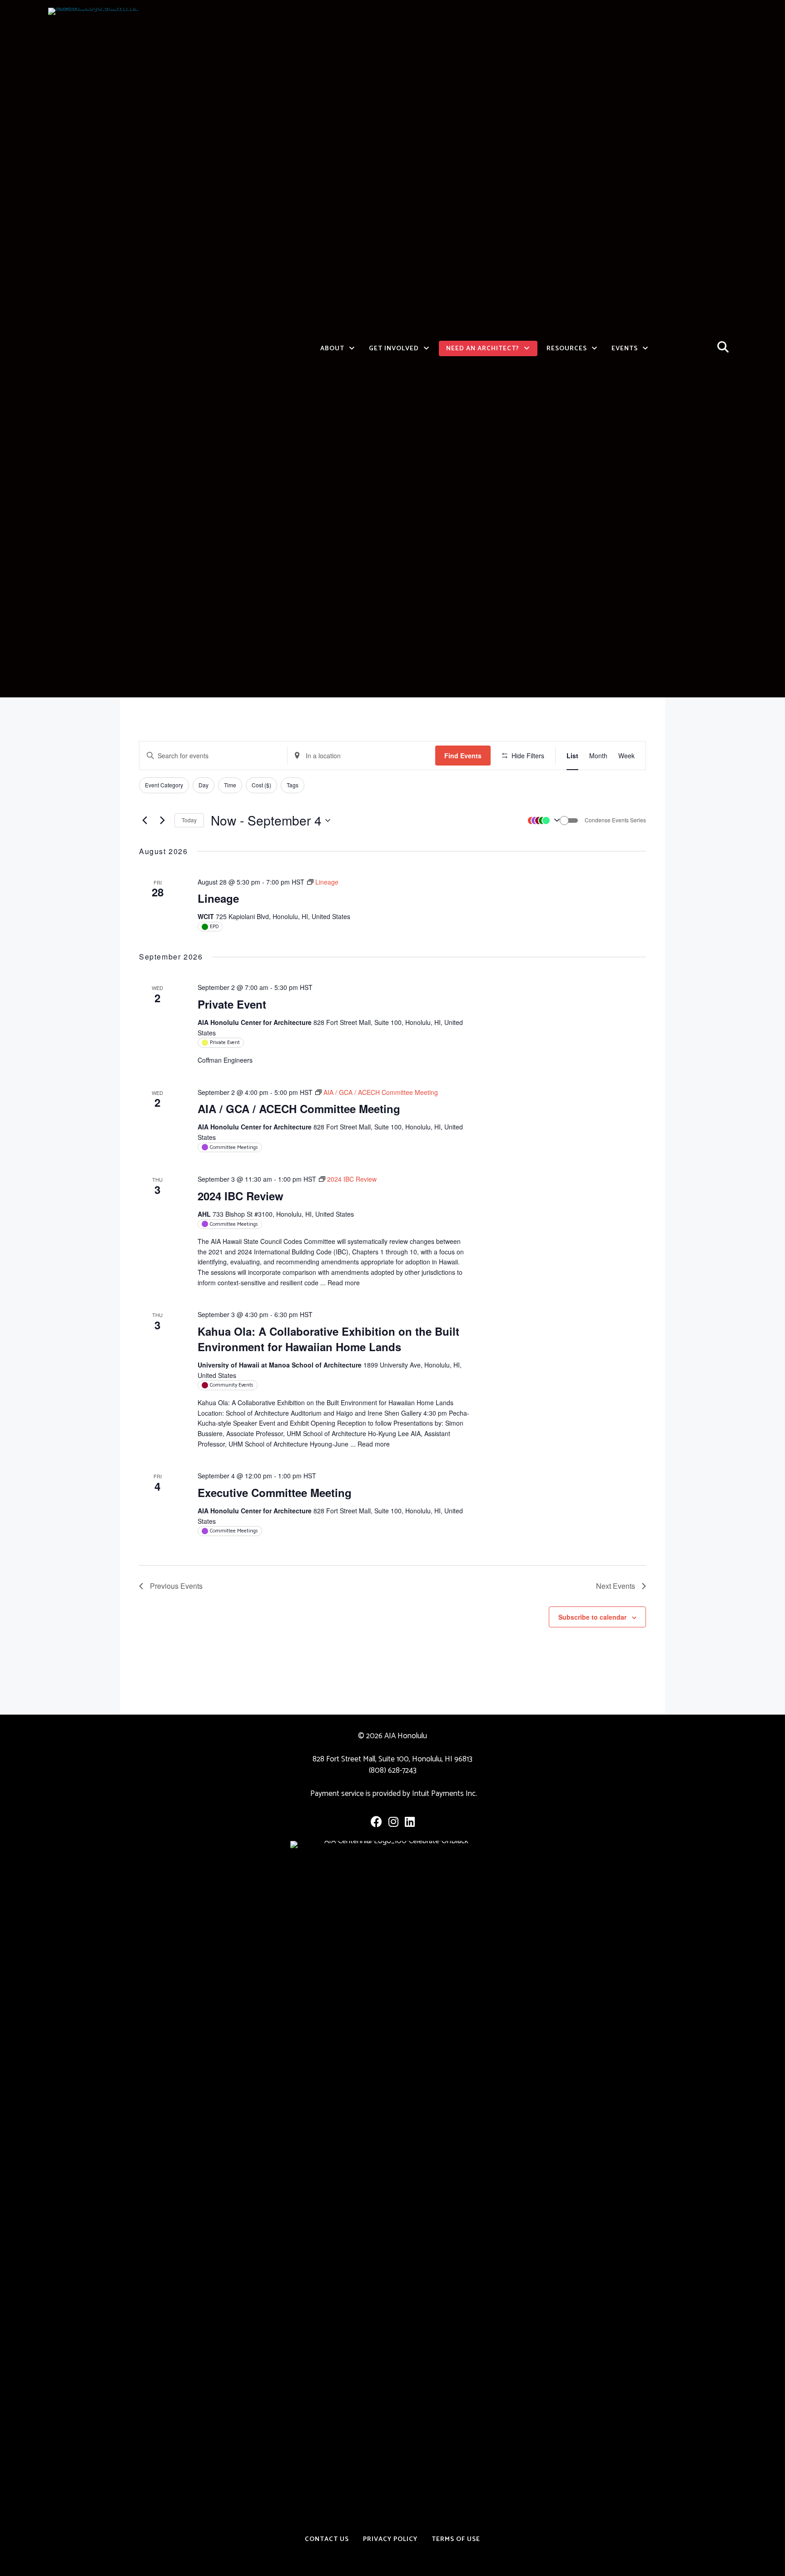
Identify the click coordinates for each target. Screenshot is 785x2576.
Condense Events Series (615, 820)
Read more (344, 1283)
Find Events (463, 756)
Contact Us (327, 2539)
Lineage (218, 898)
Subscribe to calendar (592, 1617)
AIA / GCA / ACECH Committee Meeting (299, 1109)
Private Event (232, 1004)
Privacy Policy (390, 2539)
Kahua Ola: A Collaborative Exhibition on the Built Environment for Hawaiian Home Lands (328, 1339)
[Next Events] (162, 821)
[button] (542, 821)
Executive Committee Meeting (275, 1492)
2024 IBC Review (241, 1196)
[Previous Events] (144, 821)
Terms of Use (456, 2539)
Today (189, 820)
